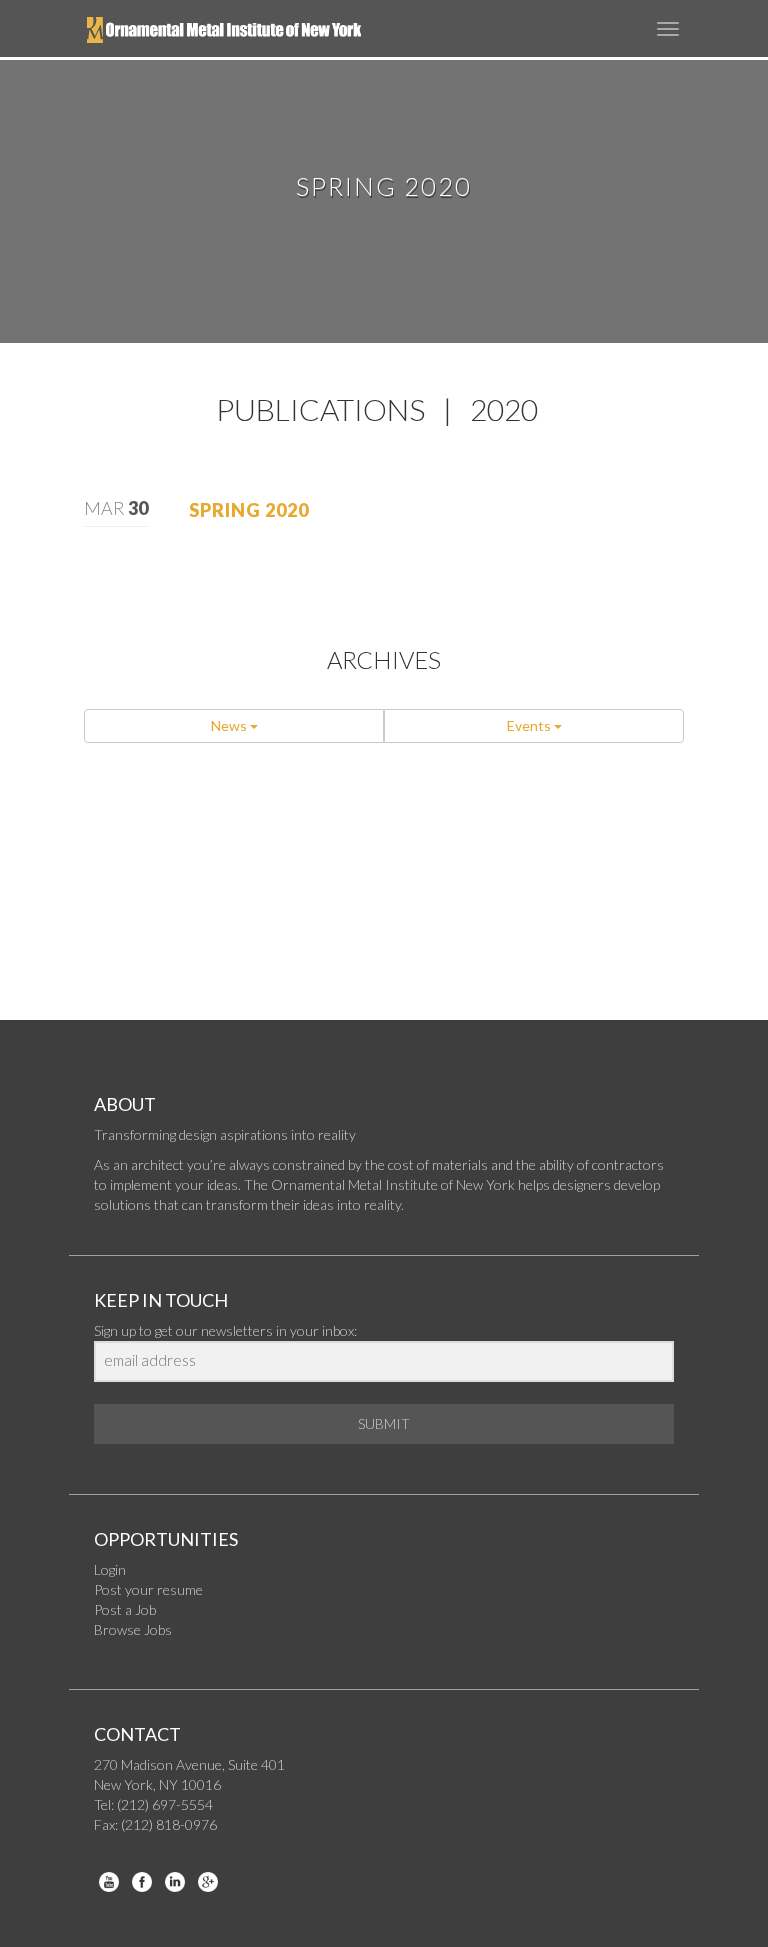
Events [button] (530, 725)
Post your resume (148, 1589)
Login (110, 1569)
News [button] (230, 725)
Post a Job (125, 1609)
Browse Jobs (133, 1629)
